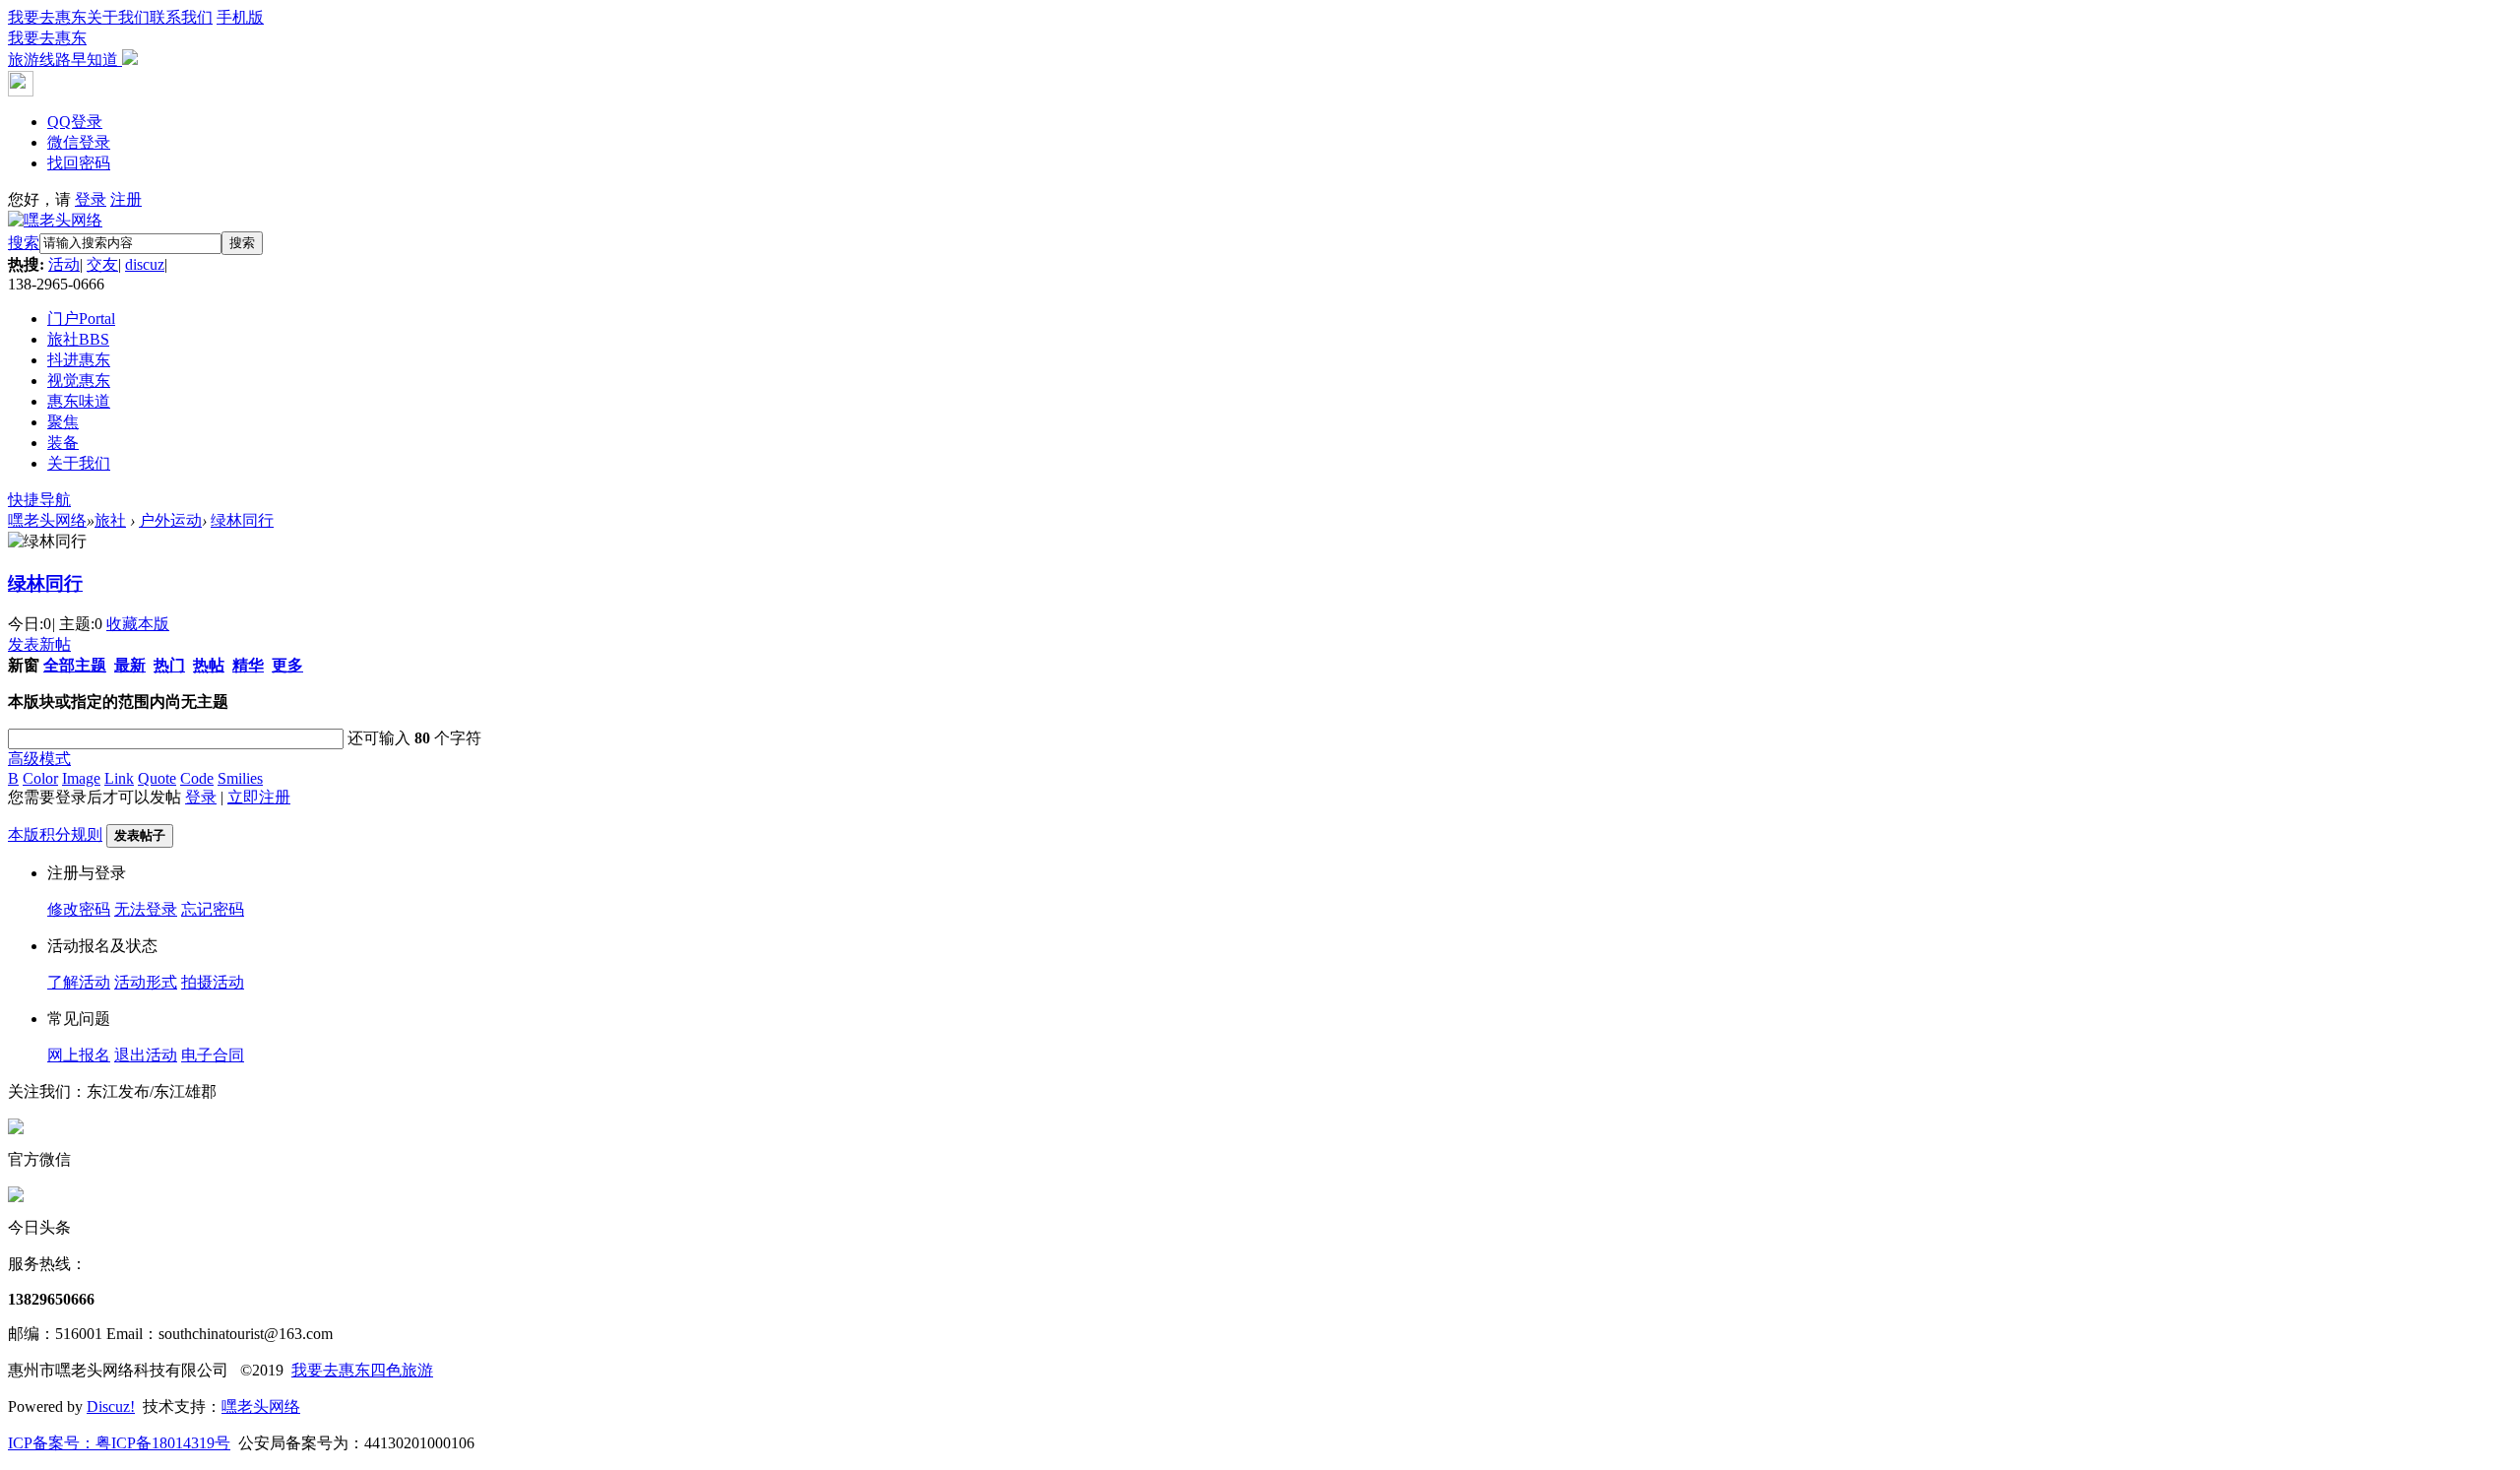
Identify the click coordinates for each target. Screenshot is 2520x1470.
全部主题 (75, 665)
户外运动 (170, 520)
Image (81, 778)
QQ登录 (75, 122)
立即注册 (259, 797)
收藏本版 (138, 624)
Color (40, 778)
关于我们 (118, 17)
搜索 (24, 243)
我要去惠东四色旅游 (362, 1370)
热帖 (209, 665)
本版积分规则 (55, 834)
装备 (63, 443)
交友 (102, 264)
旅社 (78, 339)
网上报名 (79, 1055)
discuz (145, 264)
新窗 (24, 665)
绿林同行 (242, 520)
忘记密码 (213, 909)
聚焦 (63, 422)
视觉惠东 (79, 381)
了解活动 (79, 982)
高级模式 (39, 759)
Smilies (240, 778)
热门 (169, 665)
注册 (126, 199)
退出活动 (146, 1055)
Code (197, 778)
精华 (248, 665)
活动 (64, 264)
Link (119, 778)
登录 (91, 199)
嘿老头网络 (47, 520)
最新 (130, 665)
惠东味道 (79, 401)
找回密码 (79, 163)
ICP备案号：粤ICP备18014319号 (119, 1443)
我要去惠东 (47, 17)
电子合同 (213, 1055)
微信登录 (79, 142)
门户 (81, 319)
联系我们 (181, 17)
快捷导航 (39, 500)
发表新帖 (39, 644)
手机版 (136, 38)
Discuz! (111, 1406)
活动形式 (146, 982)
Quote (157, 778)
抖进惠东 (79, 360)
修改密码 (79, 909)
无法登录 (146, 909)
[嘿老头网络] (55, 220)
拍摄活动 (213, 982)
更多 (287, 665)
